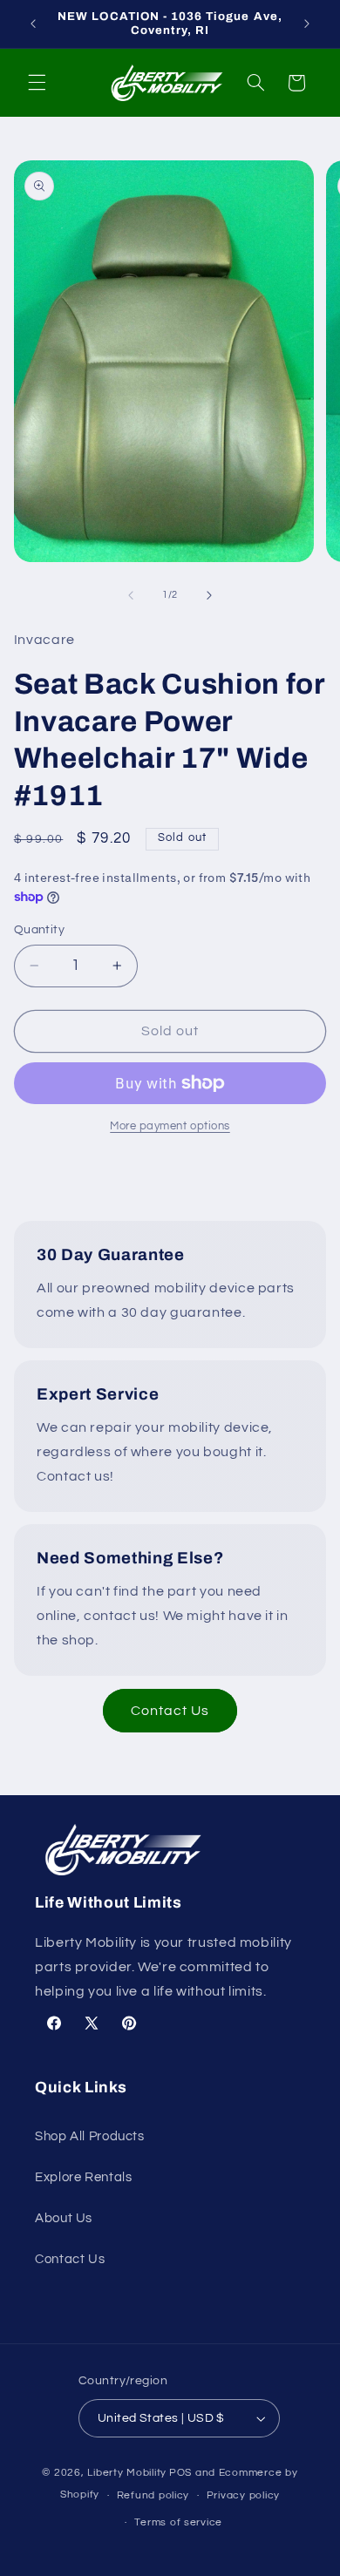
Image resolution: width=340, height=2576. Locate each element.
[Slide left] (131, 595)
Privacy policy (243, 2495)
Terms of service (178, 2522)
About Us (64, 2218)
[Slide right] (209, 595)
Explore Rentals (83, 2177)
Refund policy (153, 2495)
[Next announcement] (307, 24)
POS (180, 2473)
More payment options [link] (170, 1126)
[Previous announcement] (33, 24)
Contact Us (170, 1711)
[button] (37, 83)
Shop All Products (90, 2136)
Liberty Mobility (127, 2473)
